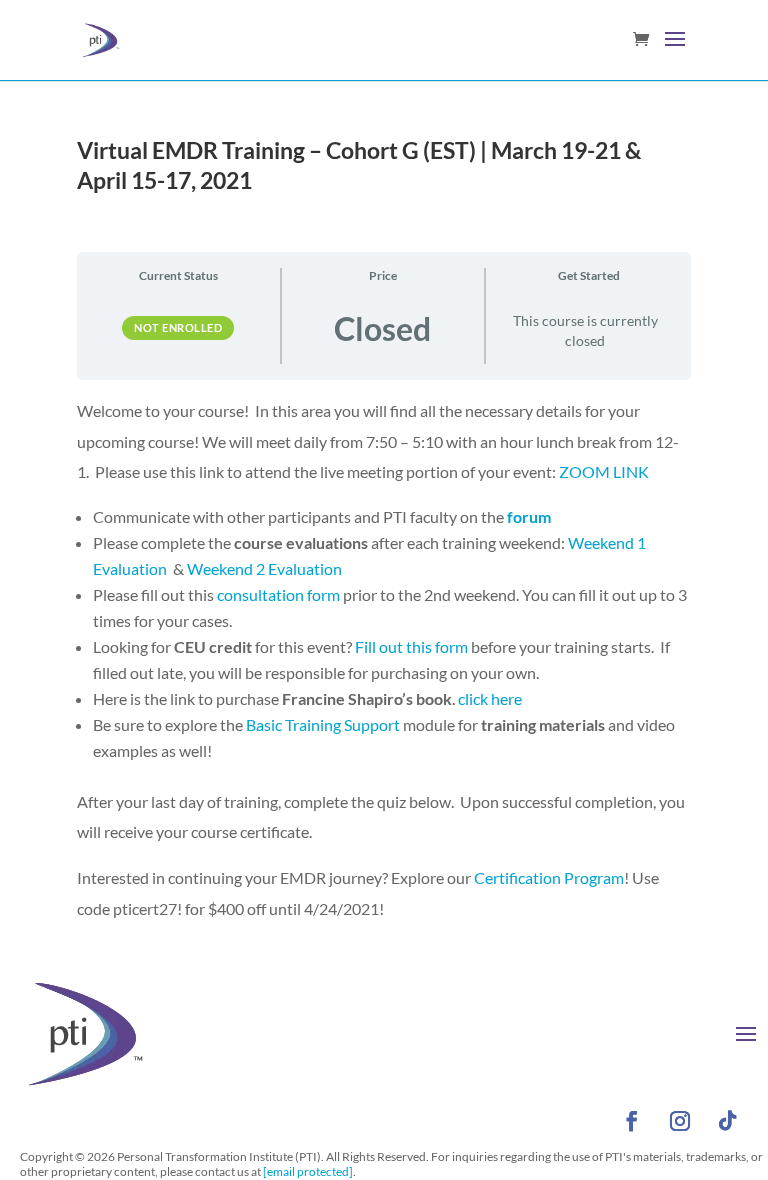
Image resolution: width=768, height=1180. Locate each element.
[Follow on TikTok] (728, 1121)
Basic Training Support (323, 724)
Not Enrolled (178, 327)
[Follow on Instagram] (680, 1121)
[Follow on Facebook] (632, 1121)
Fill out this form (411, 646)
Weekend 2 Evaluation (264, 568)
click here (490, 698)
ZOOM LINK (604, 471)
